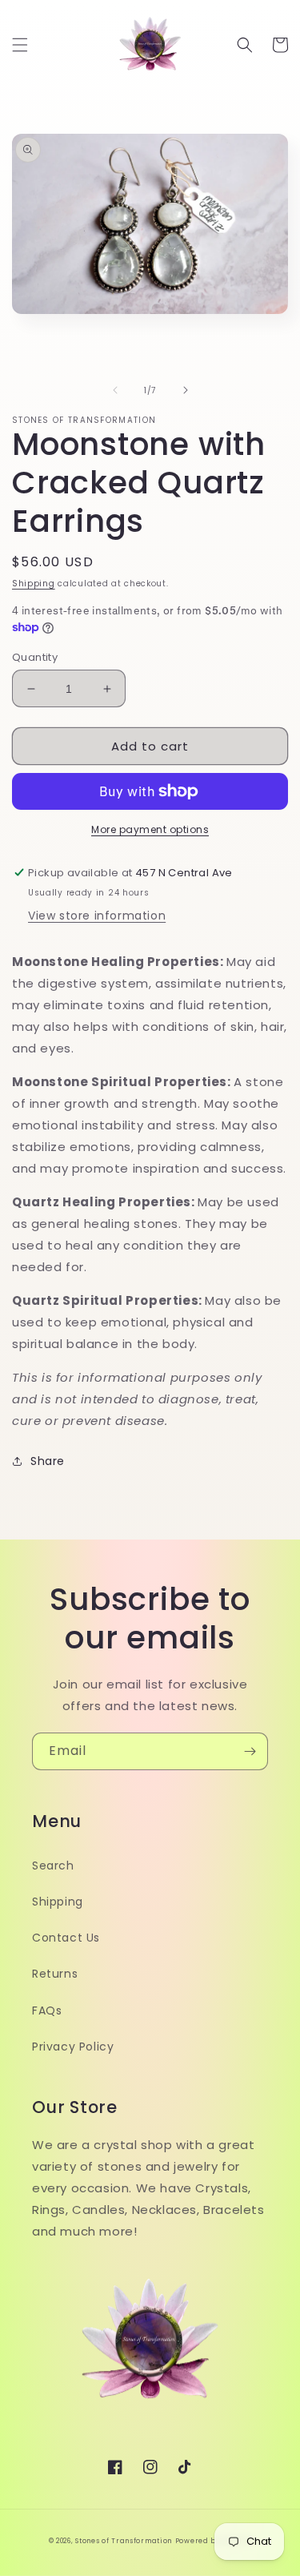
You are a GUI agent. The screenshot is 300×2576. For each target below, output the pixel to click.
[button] (20, 45)
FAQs (47, 2010)
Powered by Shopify (214, 2541)
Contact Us (66, 1938)
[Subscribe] (250, 1751)
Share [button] (48, 1461)
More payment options (150, 829)
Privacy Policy (73, 2047)
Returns (55, 1974)
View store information (97, 916)
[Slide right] (186, 390)
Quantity (35, 657)
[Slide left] (115, 390)
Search (53, 1866)
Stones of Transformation (124, 2541)
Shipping (34, 584)
